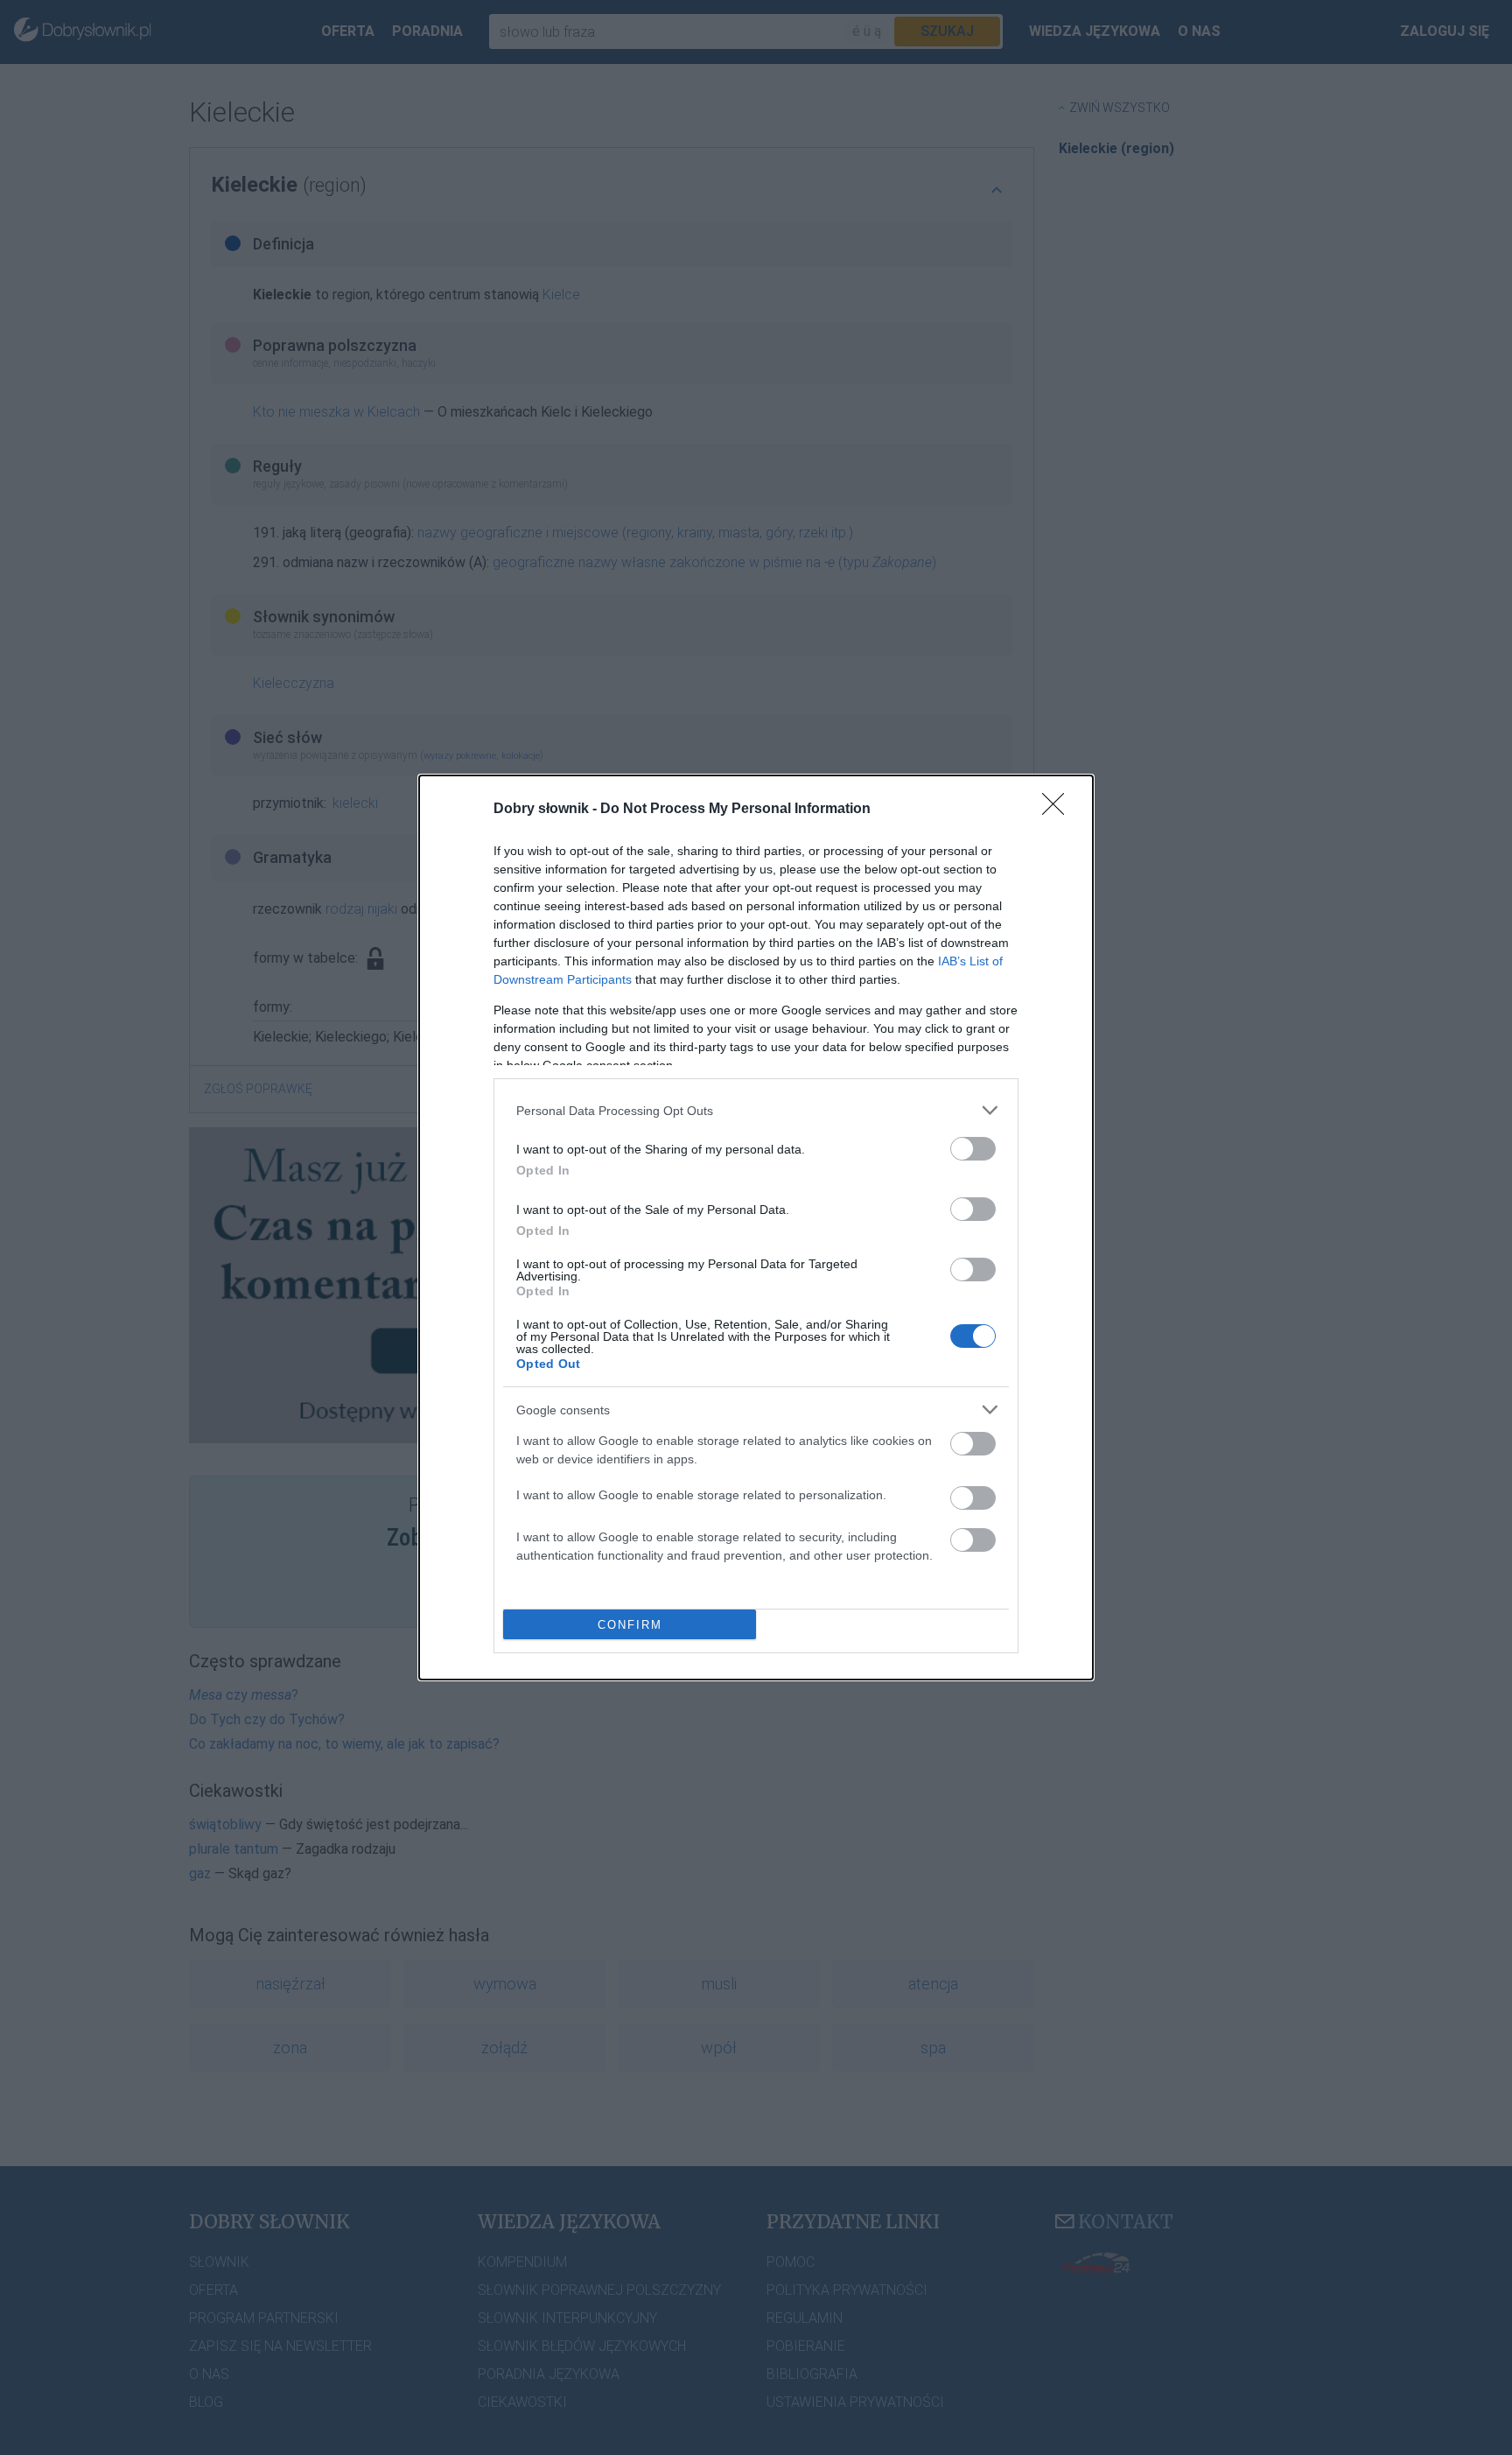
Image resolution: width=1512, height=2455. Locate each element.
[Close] (1059, 810)
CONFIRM (630, 1625)
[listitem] (756, 1110)
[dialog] (756, 1227)
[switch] (973, 1149)
